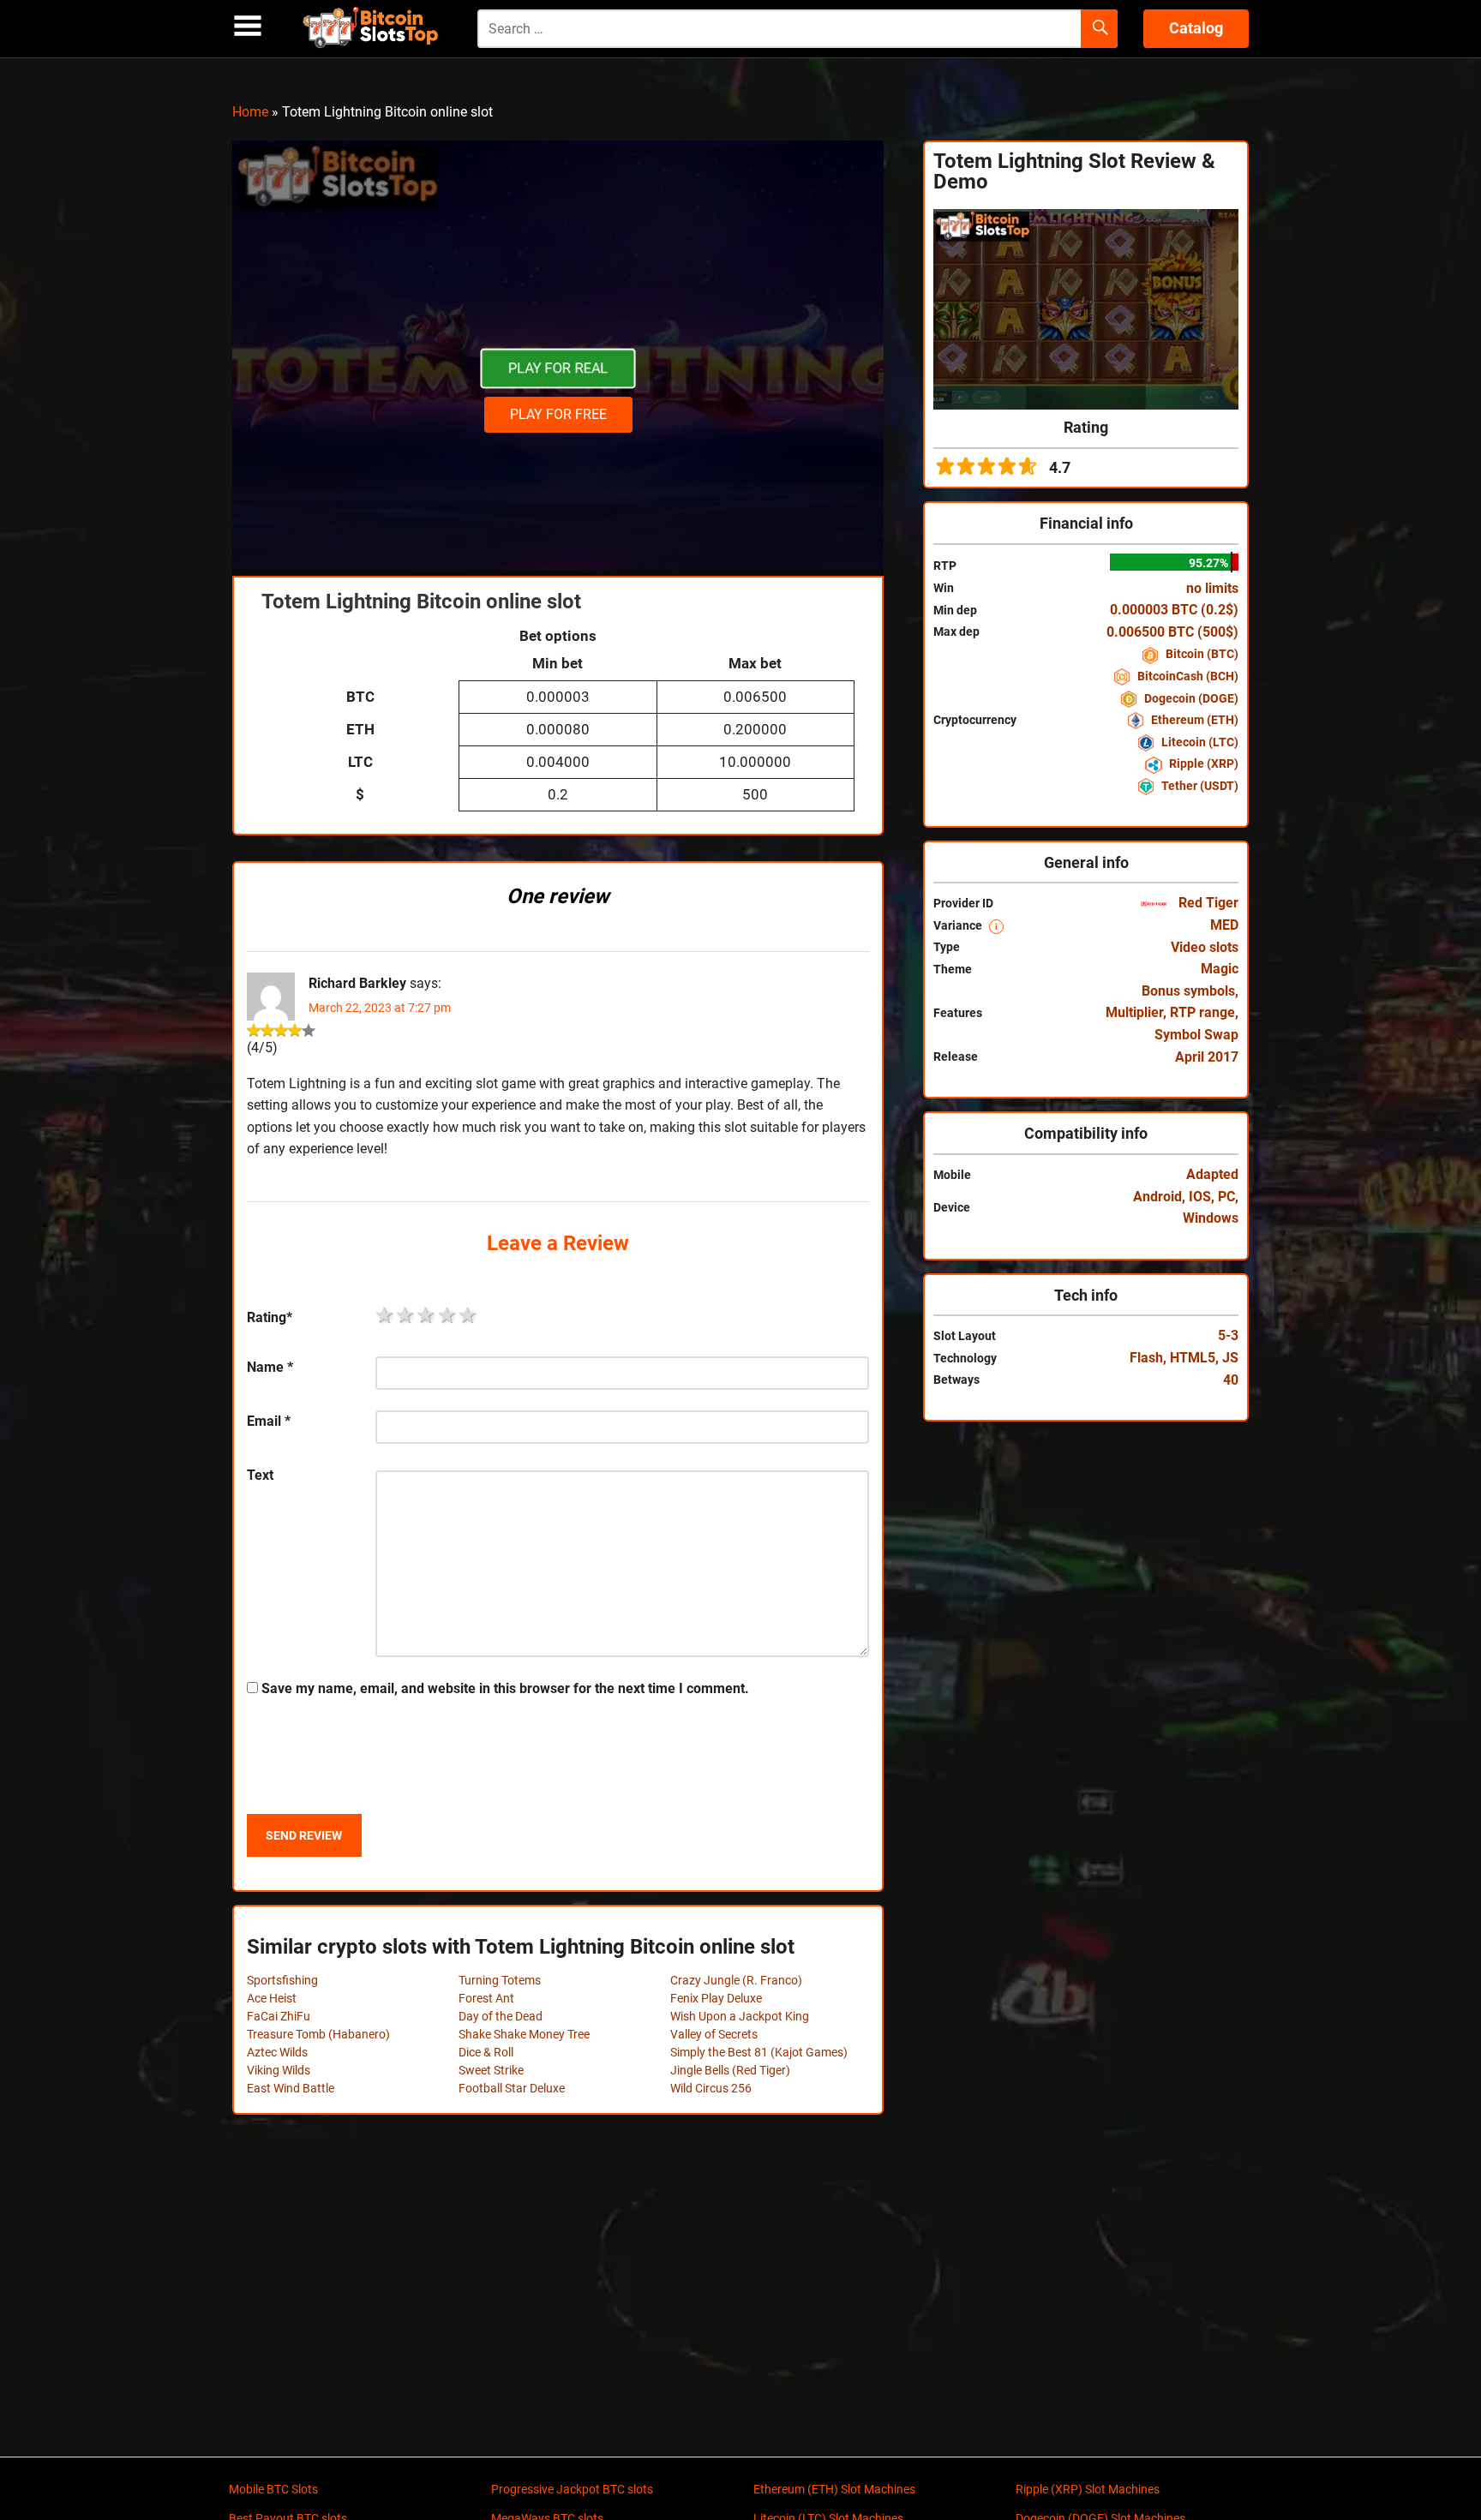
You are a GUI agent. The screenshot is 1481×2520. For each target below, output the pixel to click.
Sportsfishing (282, 1980)
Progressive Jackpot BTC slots (572, 2489)
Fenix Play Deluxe (716, 1998)
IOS (1200, 1197)
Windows (1211, 1218)
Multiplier (1134, 1012)
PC (1226, 1197)
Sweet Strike (491, 2070)
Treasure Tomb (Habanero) (318, 2034)
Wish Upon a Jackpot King (740, 2016)
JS (1230, 1358)
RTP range (1202, 1012)
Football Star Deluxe (512, 2088)
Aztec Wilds (277, 2052)
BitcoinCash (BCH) (1187, 676)
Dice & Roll (486, 2052)
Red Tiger (1207, 903)
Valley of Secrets (714, 2034)
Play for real (558, 368)
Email (269, 1421)
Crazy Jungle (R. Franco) (736, 1980)
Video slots (1205, 947)
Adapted (1212, 1174)
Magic (1220, 969)
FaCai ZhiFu (279, 2016)
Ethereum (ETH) (1193, 720)
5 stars (469, 1315)
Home (250, 112)
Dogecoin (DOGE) (1190, 698)
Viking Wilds (279, 2070)
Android (1157, 1197)
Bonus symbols (1188, 991)
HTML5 (1193, 1358)
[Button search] (1099, 29)
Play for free (558, 414)
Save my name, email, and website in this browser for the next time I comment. (505, 1688)
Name (270, 1367)
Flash (1146, 1358)
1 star (386, 1315)
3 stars (427, 1315)
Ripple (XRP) (1202, 763)
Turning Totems (500, 1980)
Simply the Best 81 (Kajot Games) (759, 2052)
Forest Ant (486, 1998)
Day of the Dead (501, 2016)
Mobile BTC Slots (273, 2489)
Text (260, 1475)
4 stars (448, 1315)
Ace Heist (272, 1998)
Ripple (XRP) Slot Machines (1088, 2489)
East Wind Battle (291, 2088)
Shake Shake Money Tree (524, 2034)
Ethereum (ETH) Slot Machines (834, 2489)
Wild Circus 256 (711, 2088)
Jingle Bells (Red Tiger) (730, 2070)
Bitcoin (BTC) (1201, 654)
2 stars (406, 1315)
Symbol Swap (1196, 1035)
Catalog (1196, 28)
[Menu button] (248, 26)
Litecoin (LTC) (1199, 742)
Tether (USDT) (1199, 786)
